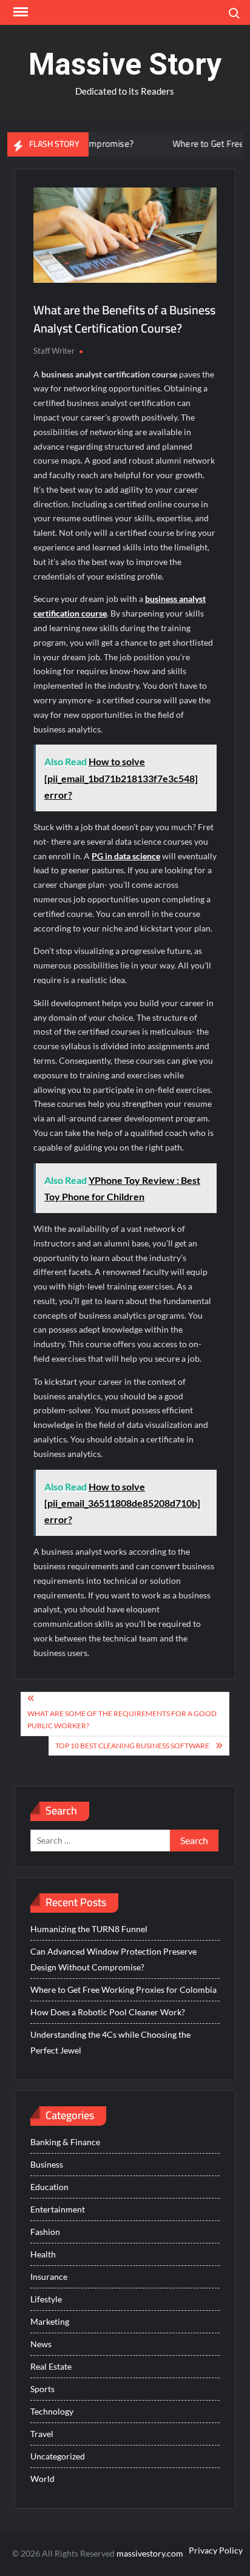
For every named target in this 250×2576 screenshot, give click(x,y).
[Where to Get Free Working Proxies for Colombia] (140, 144)
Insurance (49, 2277)
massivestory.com (150, 2553)
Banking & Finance (65, 2142)
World (42, 2479)
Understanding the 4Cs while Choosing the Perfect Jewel (110, 2042)
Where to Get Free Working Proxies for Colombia (123, 1989)
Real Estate (51, 2366)
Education (49, 2187)
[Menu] (19, 12)
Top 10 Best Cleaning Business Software (132, 1746)
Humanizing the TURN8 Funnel (89, 1929)
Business (47, 2164)
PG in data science (126, 856)
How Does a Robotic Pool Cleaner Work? (108, 2012)
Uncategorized (58, 2456)
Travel (42, 2434)
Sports (42, 2389)
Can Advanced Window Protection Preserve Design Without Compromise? (113, 1959)
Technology (52, 2411)
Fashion (45, 2232)
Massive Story (125, 64)
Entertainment (58, 2209)
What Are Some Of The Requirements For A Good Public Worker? (122, 1719)
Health (43, 2254)
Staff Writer (54, 351)
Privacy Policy (216, 2550)
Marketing (50, 2321)
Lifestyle (46, 2299)
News (41, 2344)
